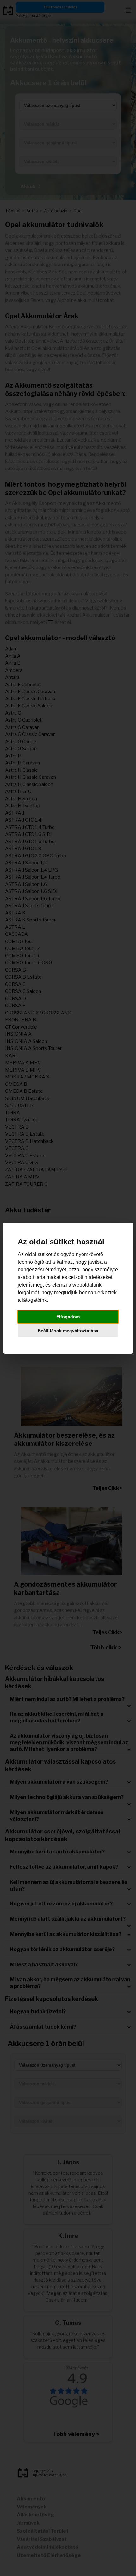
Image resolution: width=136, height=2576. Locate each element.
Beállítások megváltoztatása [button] (68, 1331)
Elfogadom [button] (68, 1317)
